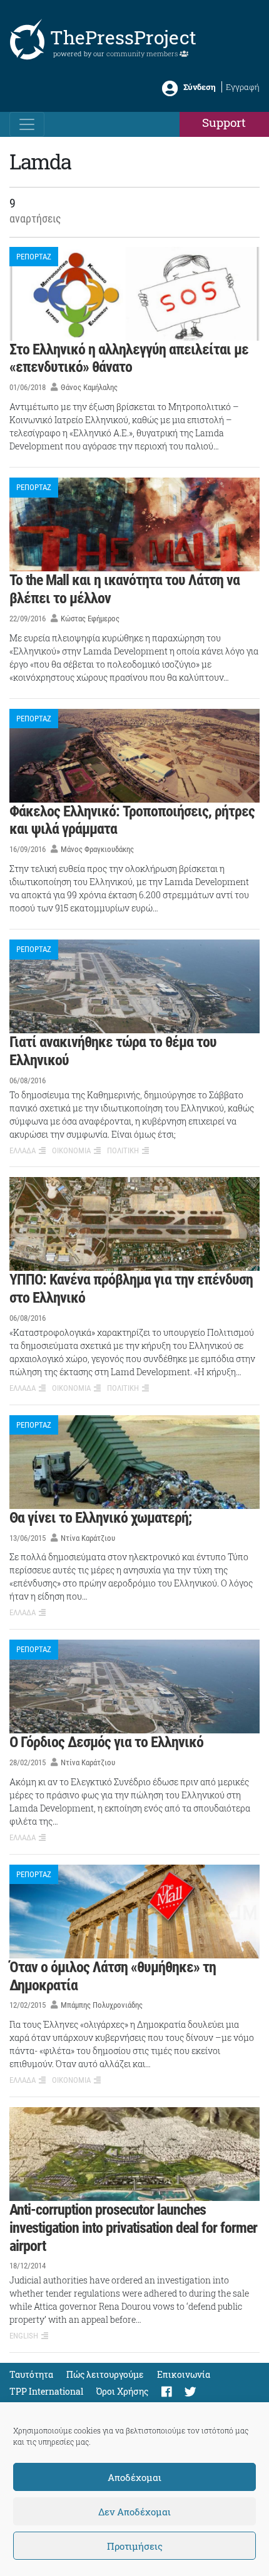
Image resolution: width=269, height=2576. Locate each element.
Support (224, 122)
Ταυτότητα (31, 2374)
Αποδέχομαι (134, 2477)
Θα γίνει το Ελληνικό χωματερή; (100, 1518)
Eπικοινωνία (184, 2374)
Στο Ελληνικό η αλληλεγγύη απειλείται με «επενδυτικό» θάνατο (129, 358)
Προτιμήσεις (135, 2546)
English (24, 2336)
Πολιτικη (123, 1150)
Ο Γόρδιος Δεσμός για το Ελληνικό (106, 1742)
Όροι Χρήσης (122, 2391)
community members (143, 53)
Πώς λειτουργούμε (105, 2374)
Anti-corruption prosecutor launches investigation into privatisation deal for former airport (133, 2228)
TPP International (46, 2391)
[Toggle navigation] (27, 124)
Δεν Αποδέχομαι (134, 2512)
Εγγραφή (243, 87)
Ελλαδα (23, 1150)
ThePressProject (123, 37)
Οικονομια (71, 1150)
